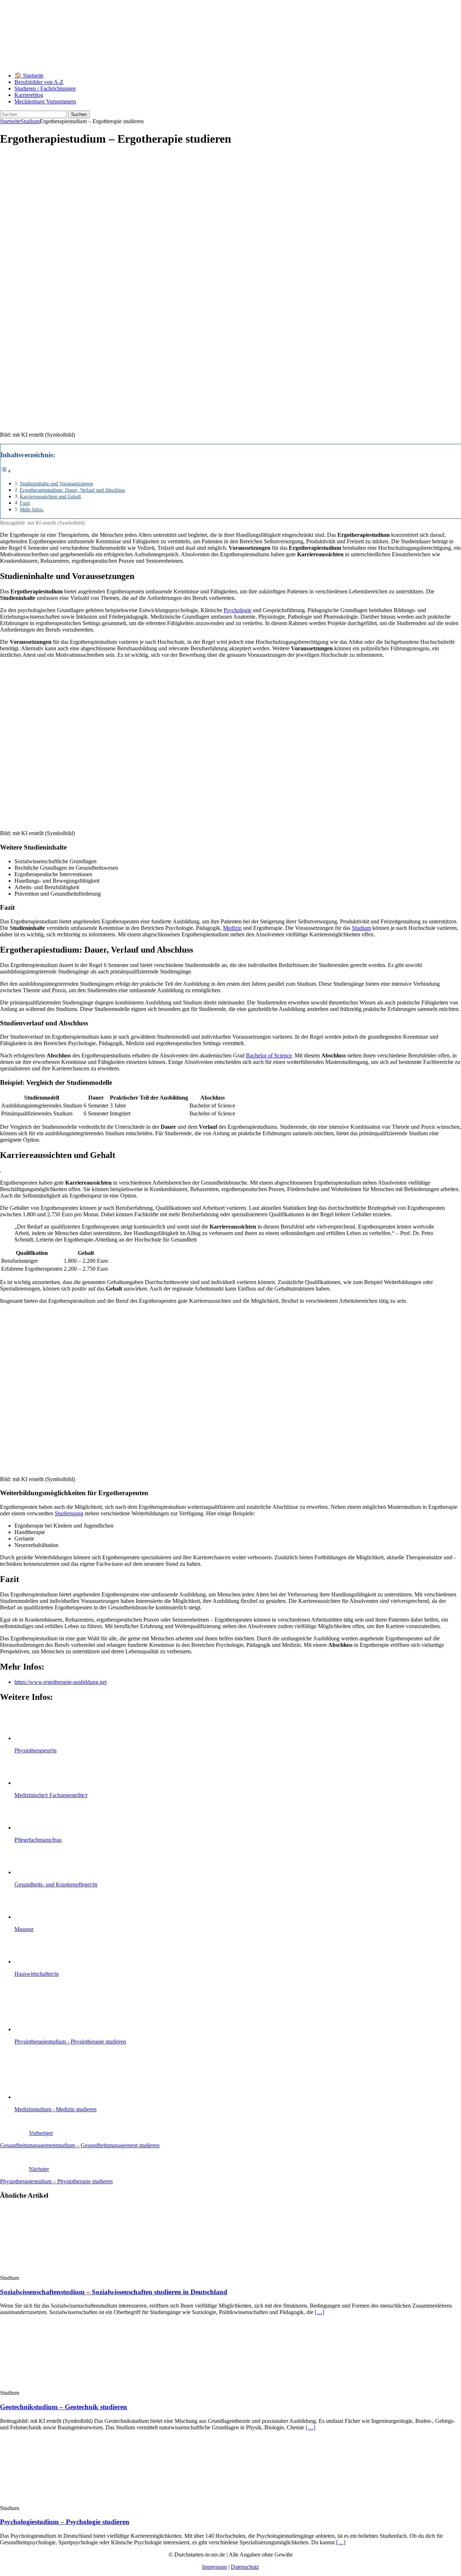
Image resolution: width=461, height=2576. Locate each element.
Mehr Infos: (32, 509)
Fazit (25, 503)
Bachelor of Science (269, 1055)
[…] (319, 2312)
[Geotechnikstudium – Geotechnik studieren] (59, 2386)
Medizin (232, 928)
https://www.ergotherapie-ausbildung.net (61, 1682)
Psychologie (238, 610)
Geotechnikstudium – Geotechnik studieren (64, 2407)
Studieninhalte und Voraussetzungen (56, 483)
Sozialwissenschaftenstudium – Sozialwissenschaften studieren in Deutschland (114, 2292)
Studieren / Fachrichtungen (45, 88)
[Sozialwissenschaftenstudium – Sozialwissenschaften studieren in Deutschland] (59, 2271)
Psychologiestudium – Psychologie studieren (65, 2522)
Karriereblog (29, 95)
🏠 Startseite (29, 75)
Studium (361, 928)
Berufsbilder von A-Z (39, 82)
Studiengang (69, 1513)
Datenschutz (245, 2567)
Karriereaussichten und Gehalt (50, 496)
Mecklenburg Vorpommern (45, 101)
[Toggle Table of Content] (6, 471)
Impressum (214, 2567)
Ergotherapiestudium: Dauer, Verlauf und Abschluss (72, 490)
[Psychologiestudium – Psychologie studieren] (59, 2502)
